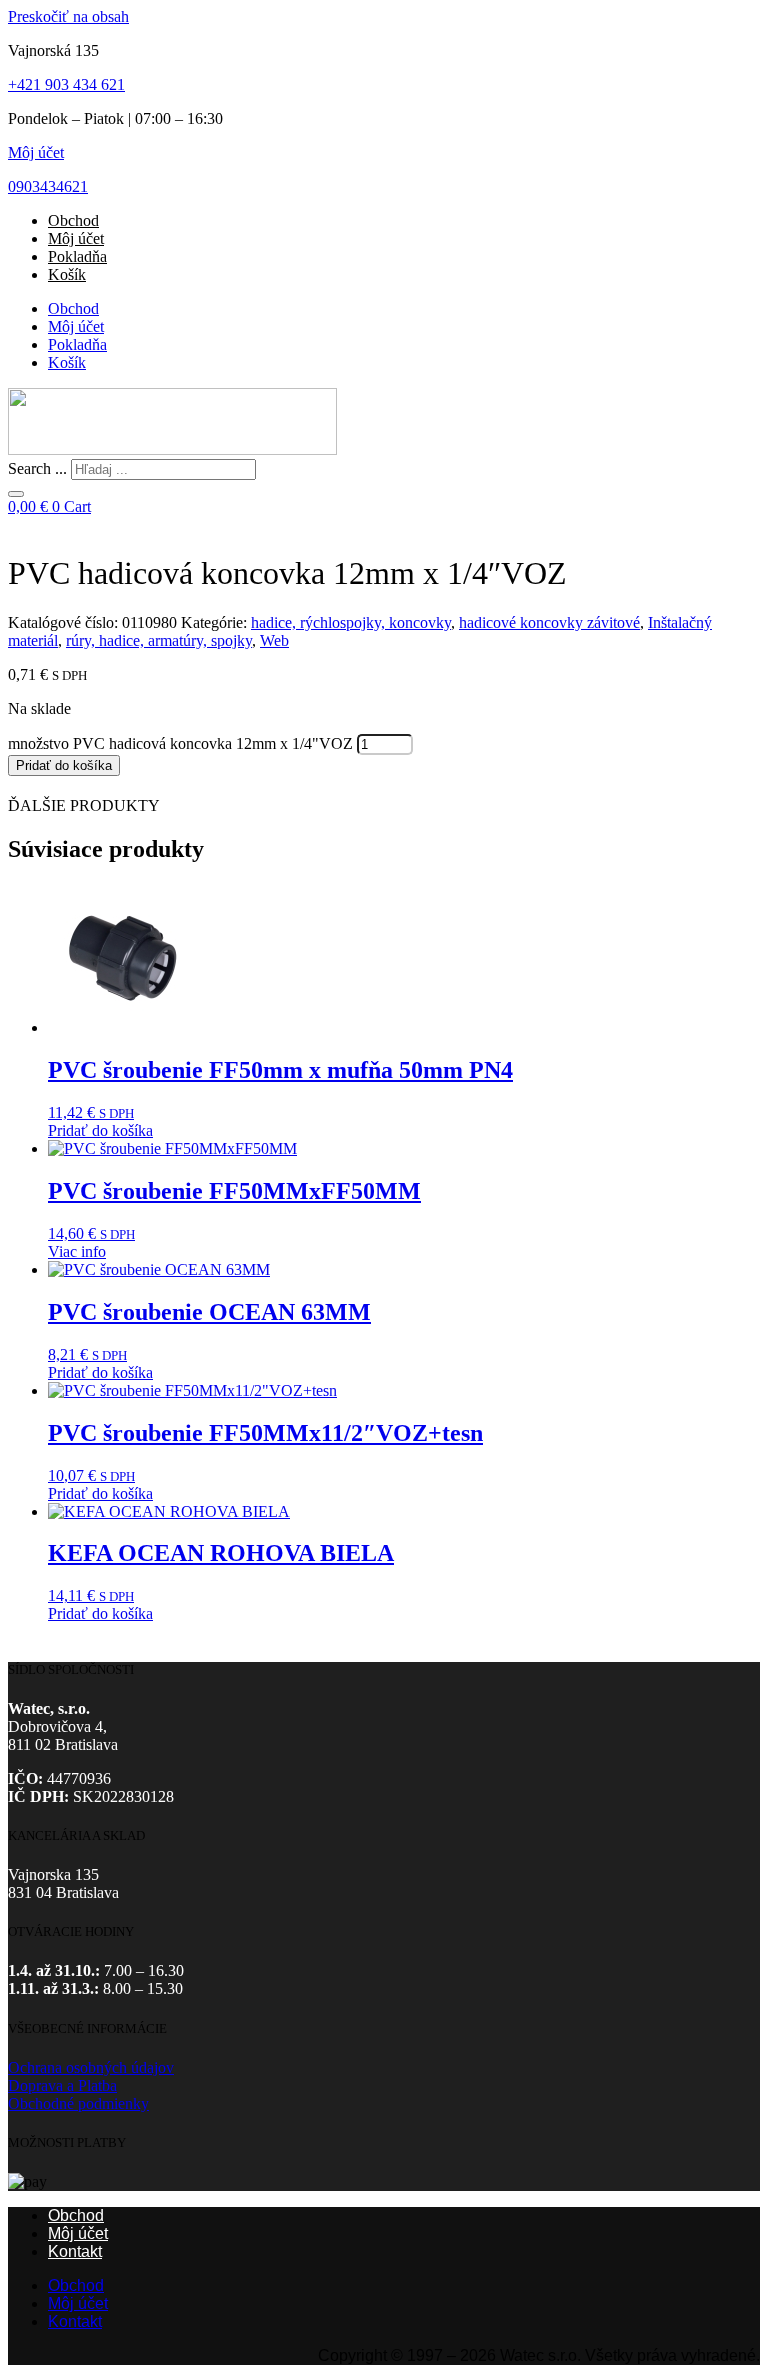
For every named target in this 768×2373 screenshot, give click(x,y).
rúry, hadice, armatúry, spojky (159, 640)
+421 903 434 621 (66, 84)
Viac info (77, 1251)
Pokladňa (77, 256)
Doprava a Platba (62, 2085)
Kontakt (75, 2251)
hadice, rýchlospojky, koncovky (351, 622)
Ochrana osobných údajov (91, 2067)
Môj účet (36, 152)
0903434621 (48, 186)
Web (274, 640)
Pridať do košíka (64, 765)
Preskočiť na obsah (68, 16)
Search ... (37, 468)
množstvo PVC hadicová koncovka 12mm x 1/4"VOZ (180, 743)
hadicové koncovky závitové (549, 622)
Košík (67, 274)
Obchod (73, 220)
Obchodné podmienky (78, 2103)
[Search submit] (16, 494)
